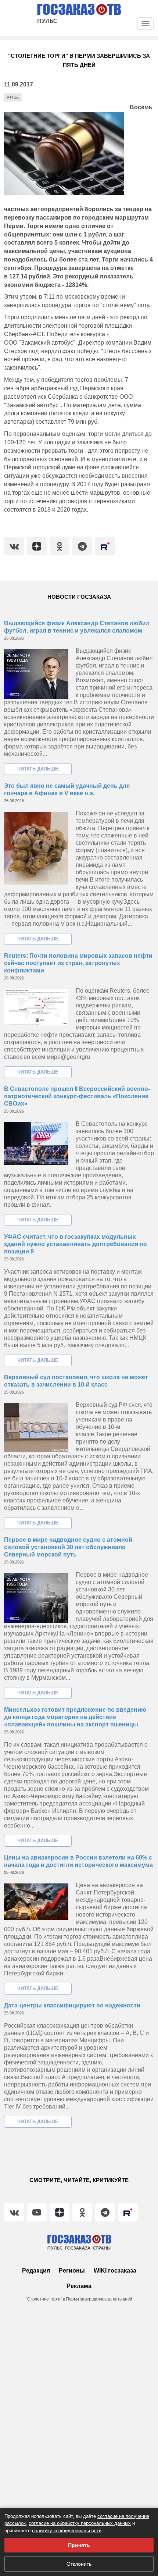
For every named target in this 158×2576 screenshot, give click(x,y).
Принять (79, 2545)
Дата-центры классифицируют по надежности (72, 2005)
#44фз (13, 97)
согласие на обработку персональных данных (80, 2523)
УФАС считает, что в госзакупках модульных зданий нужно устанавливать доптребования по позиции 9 (76, 1244)
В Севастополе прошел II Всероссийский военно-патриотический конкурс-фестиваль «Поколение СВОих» (77, 1096)
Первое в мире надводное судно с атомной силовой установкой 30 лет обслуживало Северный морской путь (68, 1547)
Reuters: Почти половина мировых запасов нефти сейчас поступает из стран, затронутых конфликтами (78, 963)
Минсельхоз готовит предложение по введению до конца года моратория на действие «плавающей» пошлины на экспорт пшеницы (75, 1717)
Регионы (72, 2271)
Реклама (79, 2286)
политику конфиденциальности (67, 2531)
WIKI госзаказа (115, 2271)
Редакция (36, 2271)
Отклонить (79, 2564)
